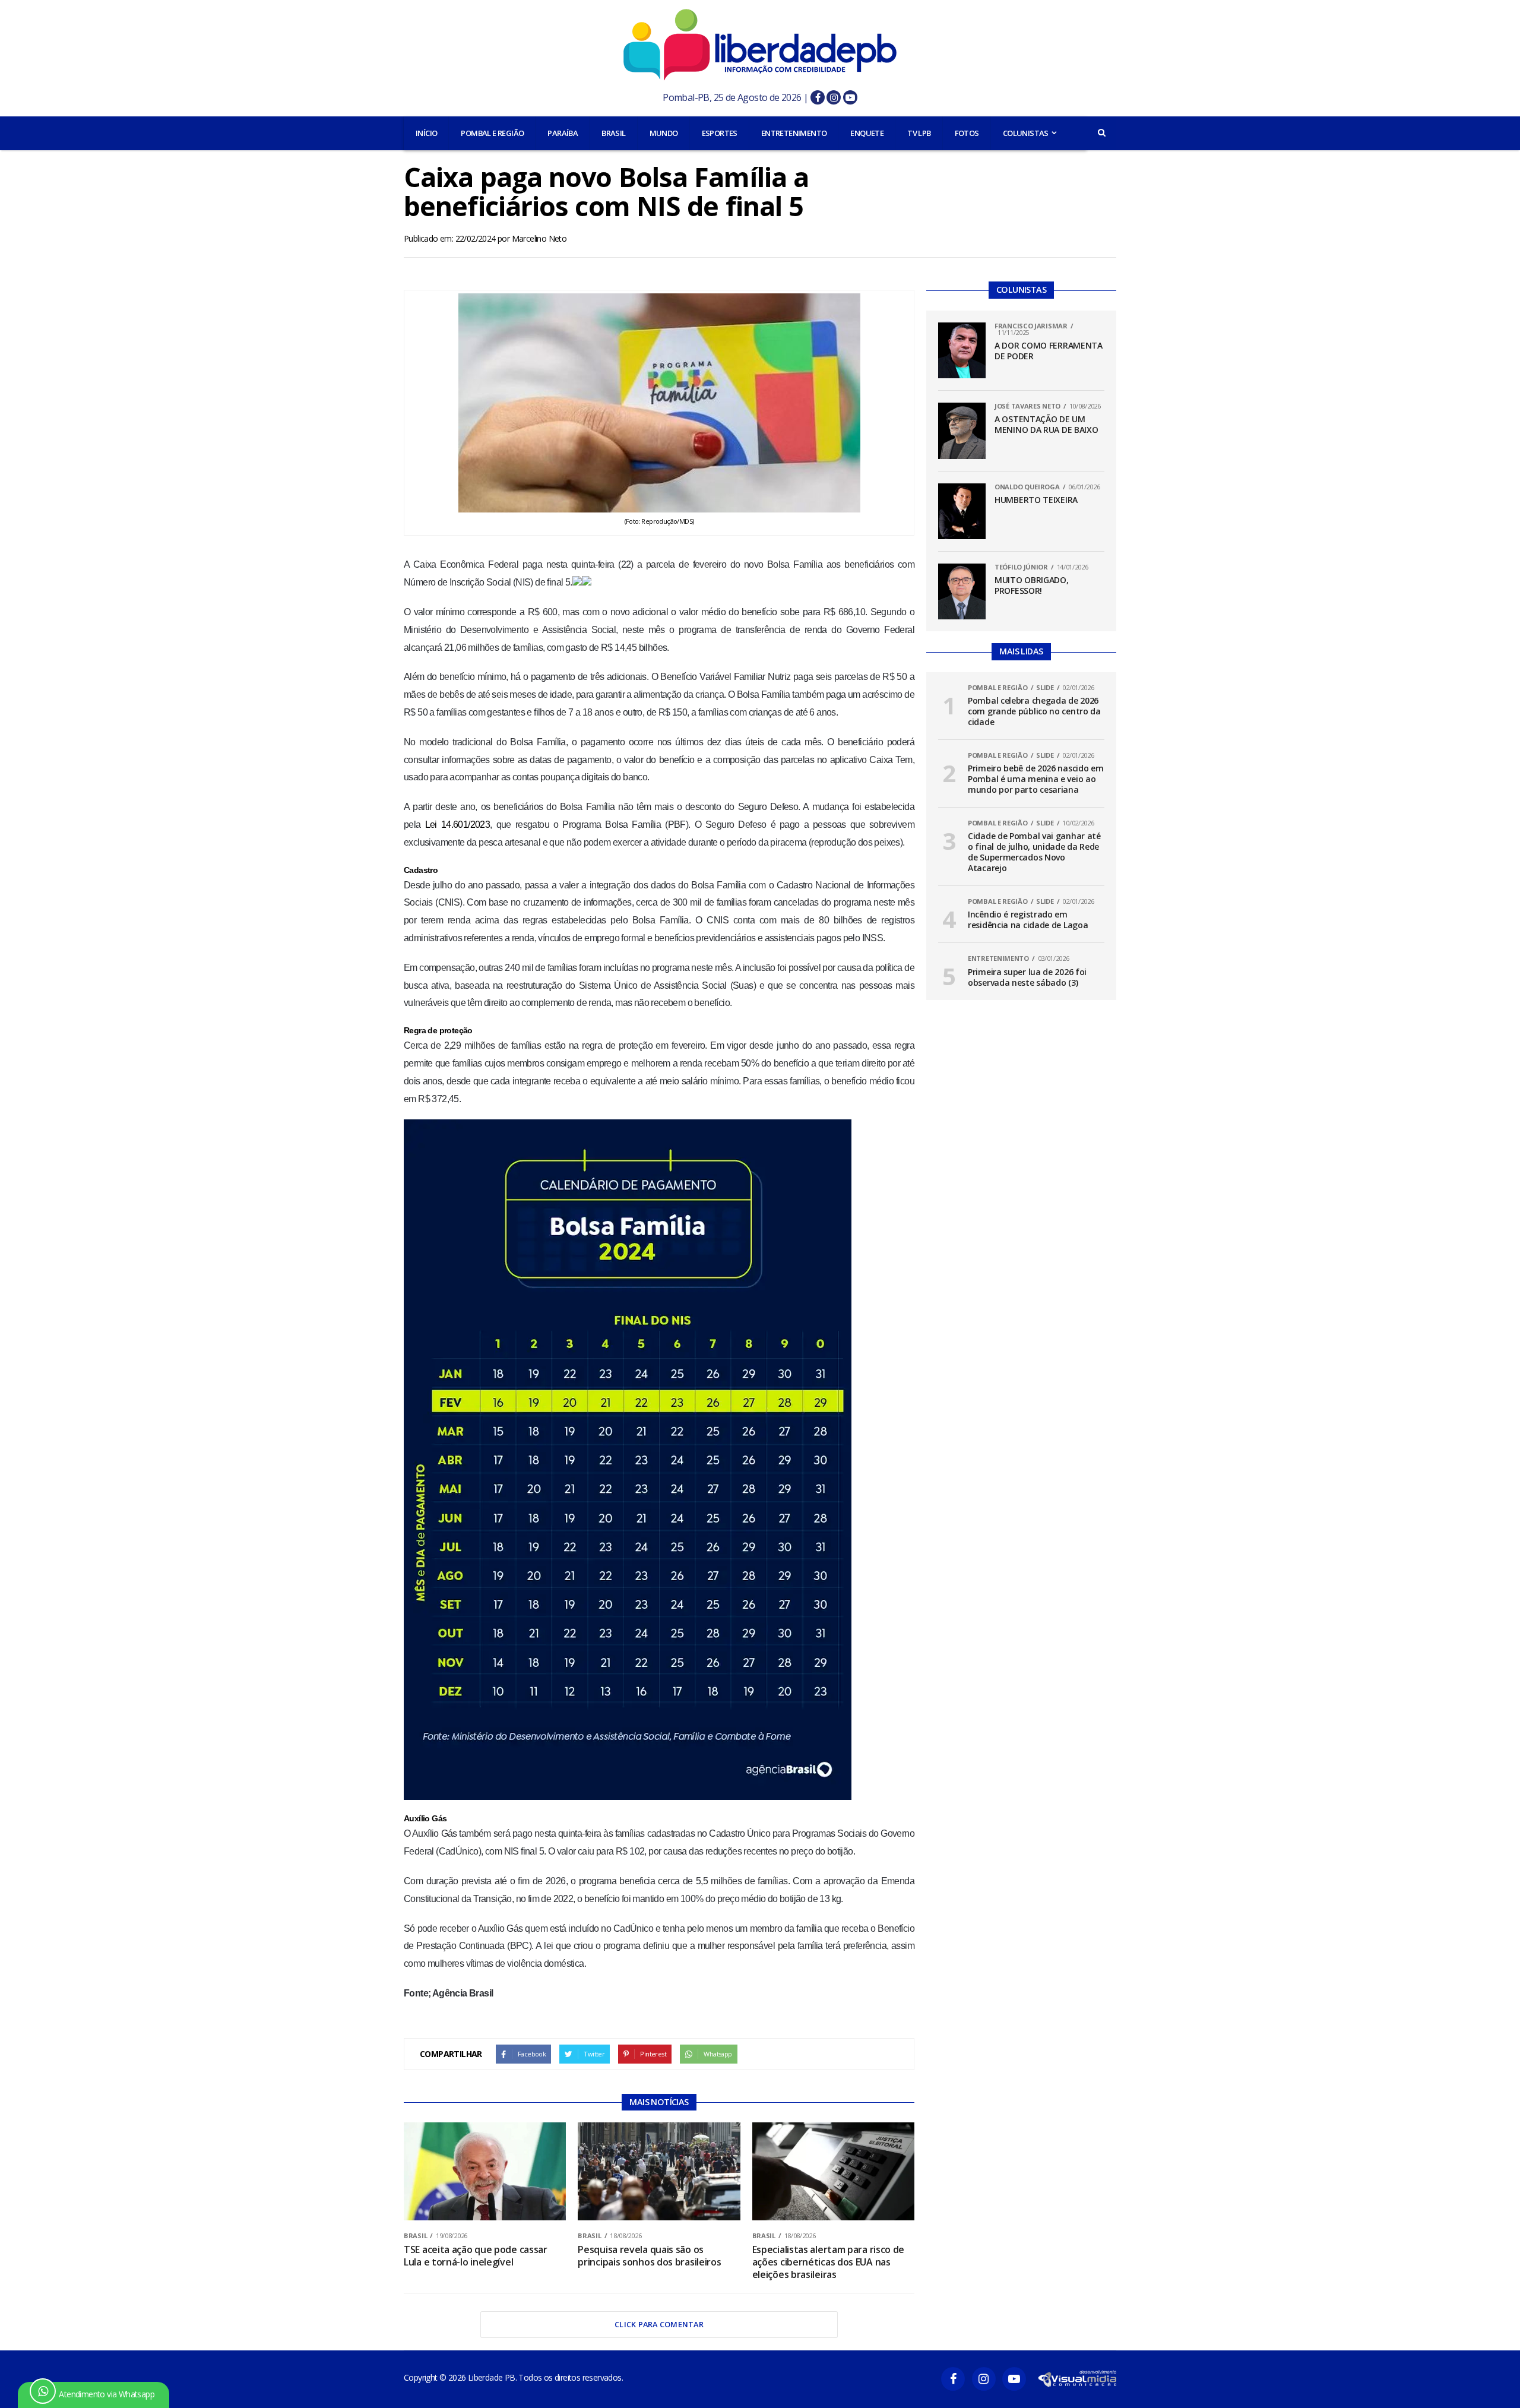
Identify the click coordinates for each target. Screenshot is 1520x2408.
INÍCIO (426, 133)
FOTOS (967, 133)
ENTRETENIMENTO (794, 133)
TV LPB (919, 133)
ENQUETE (867, 133)
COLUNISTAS (1026, 133)
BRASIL (613, 133)
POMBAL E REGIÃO (492, 133)
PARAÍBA (563, 133)
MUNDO (664, 133)
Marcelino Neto (539, 238)
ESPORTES (720, 133)
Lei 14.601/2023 (458, 825)
